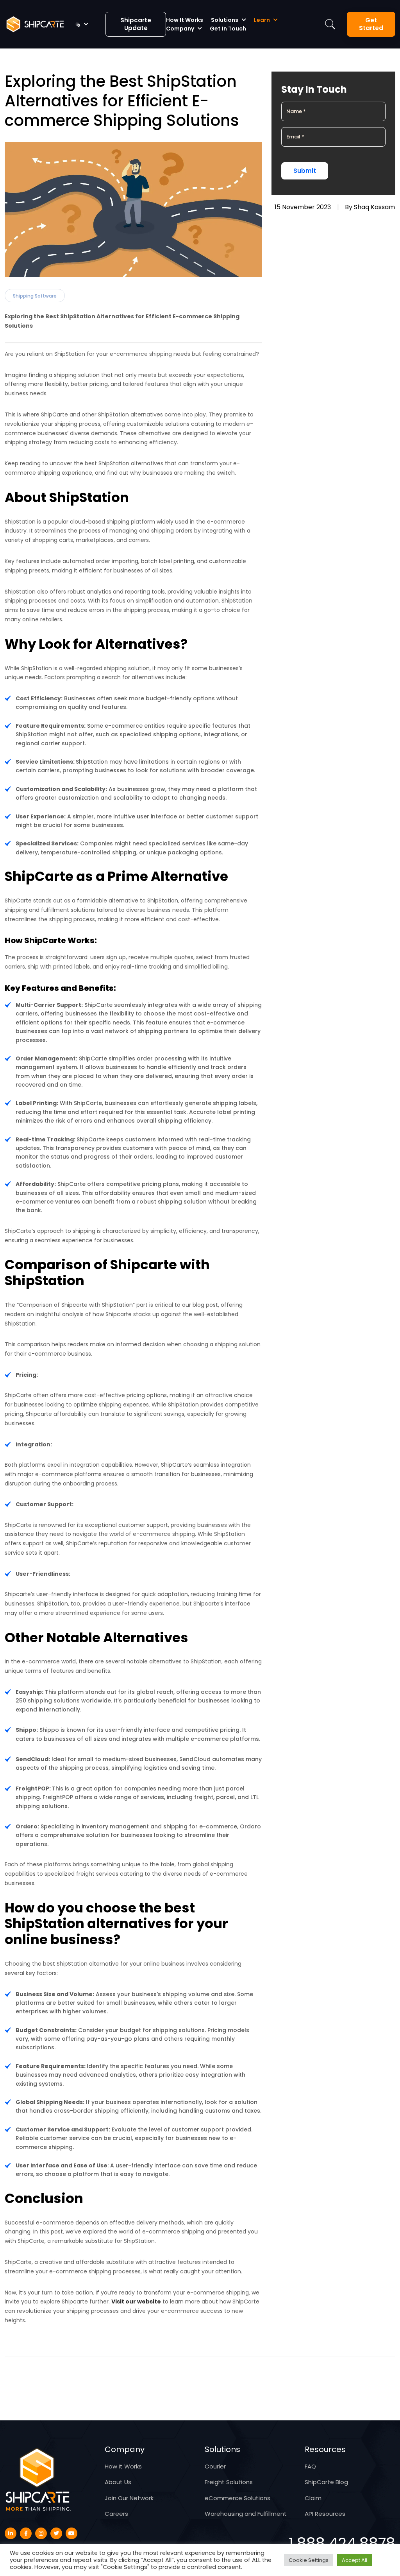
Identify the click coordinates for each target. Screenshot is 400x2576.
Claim (313, 2498)
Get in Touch (228, 29)
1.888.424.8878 (342, 2543)
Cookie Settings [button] (309, 2560)
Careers (116, 2514)
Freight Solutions (229, 2482)
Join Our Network (129, 2498)
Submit (305, 171)
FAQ (310, 2466)
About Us (118, 2482)
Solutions (225, 20)
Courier (215, 2466)
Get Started (371, 24)
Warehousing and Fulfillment (246, 2514)
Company (180, 29)
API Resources (325, 2514)
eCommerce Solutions (237, 2498)
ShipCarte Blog (326, 2482)
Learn (262, 20)
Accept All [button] (354, 2560)
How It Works (185, 20)
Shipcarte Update (136, 24)
